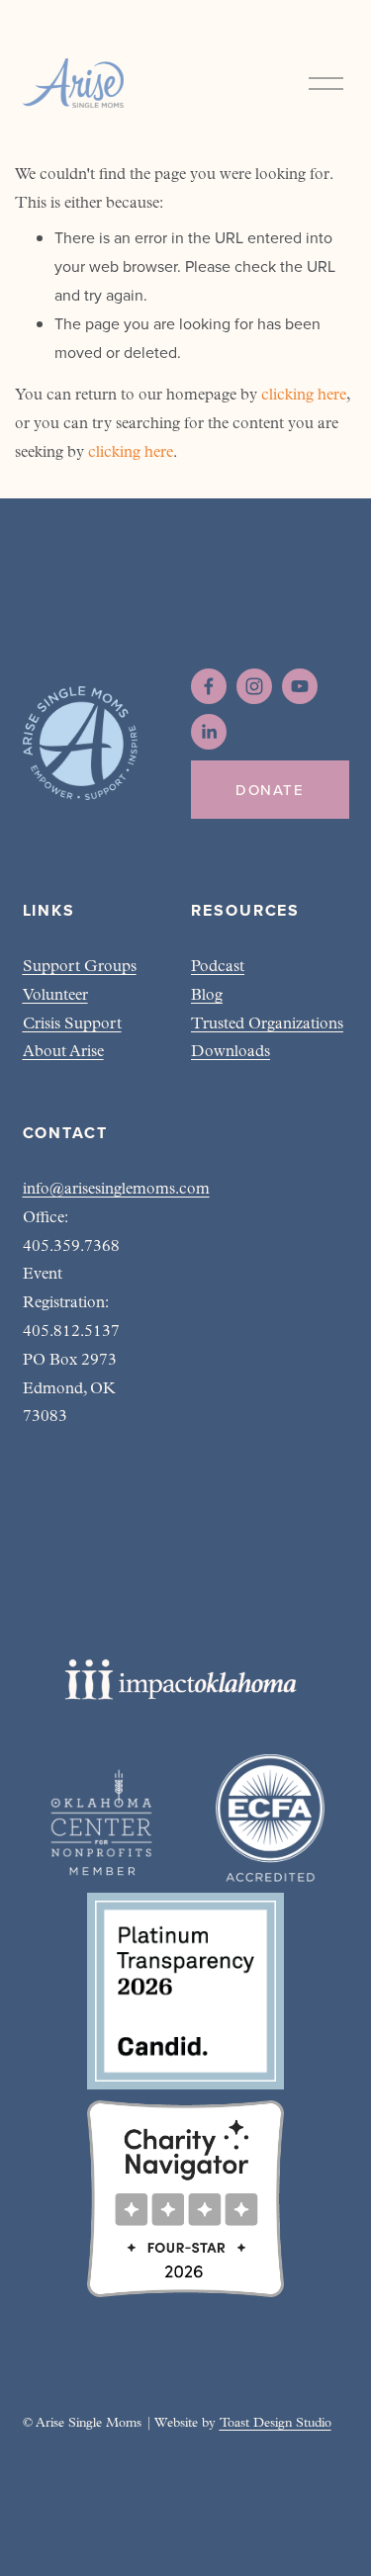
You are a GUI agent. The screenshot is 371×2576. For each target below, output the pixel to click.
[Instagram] (254, 686)
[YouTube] (300, 686)
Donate (270, 790)
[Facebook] (209, 686)
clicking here (304, 396)
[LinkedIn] (209, 732)
